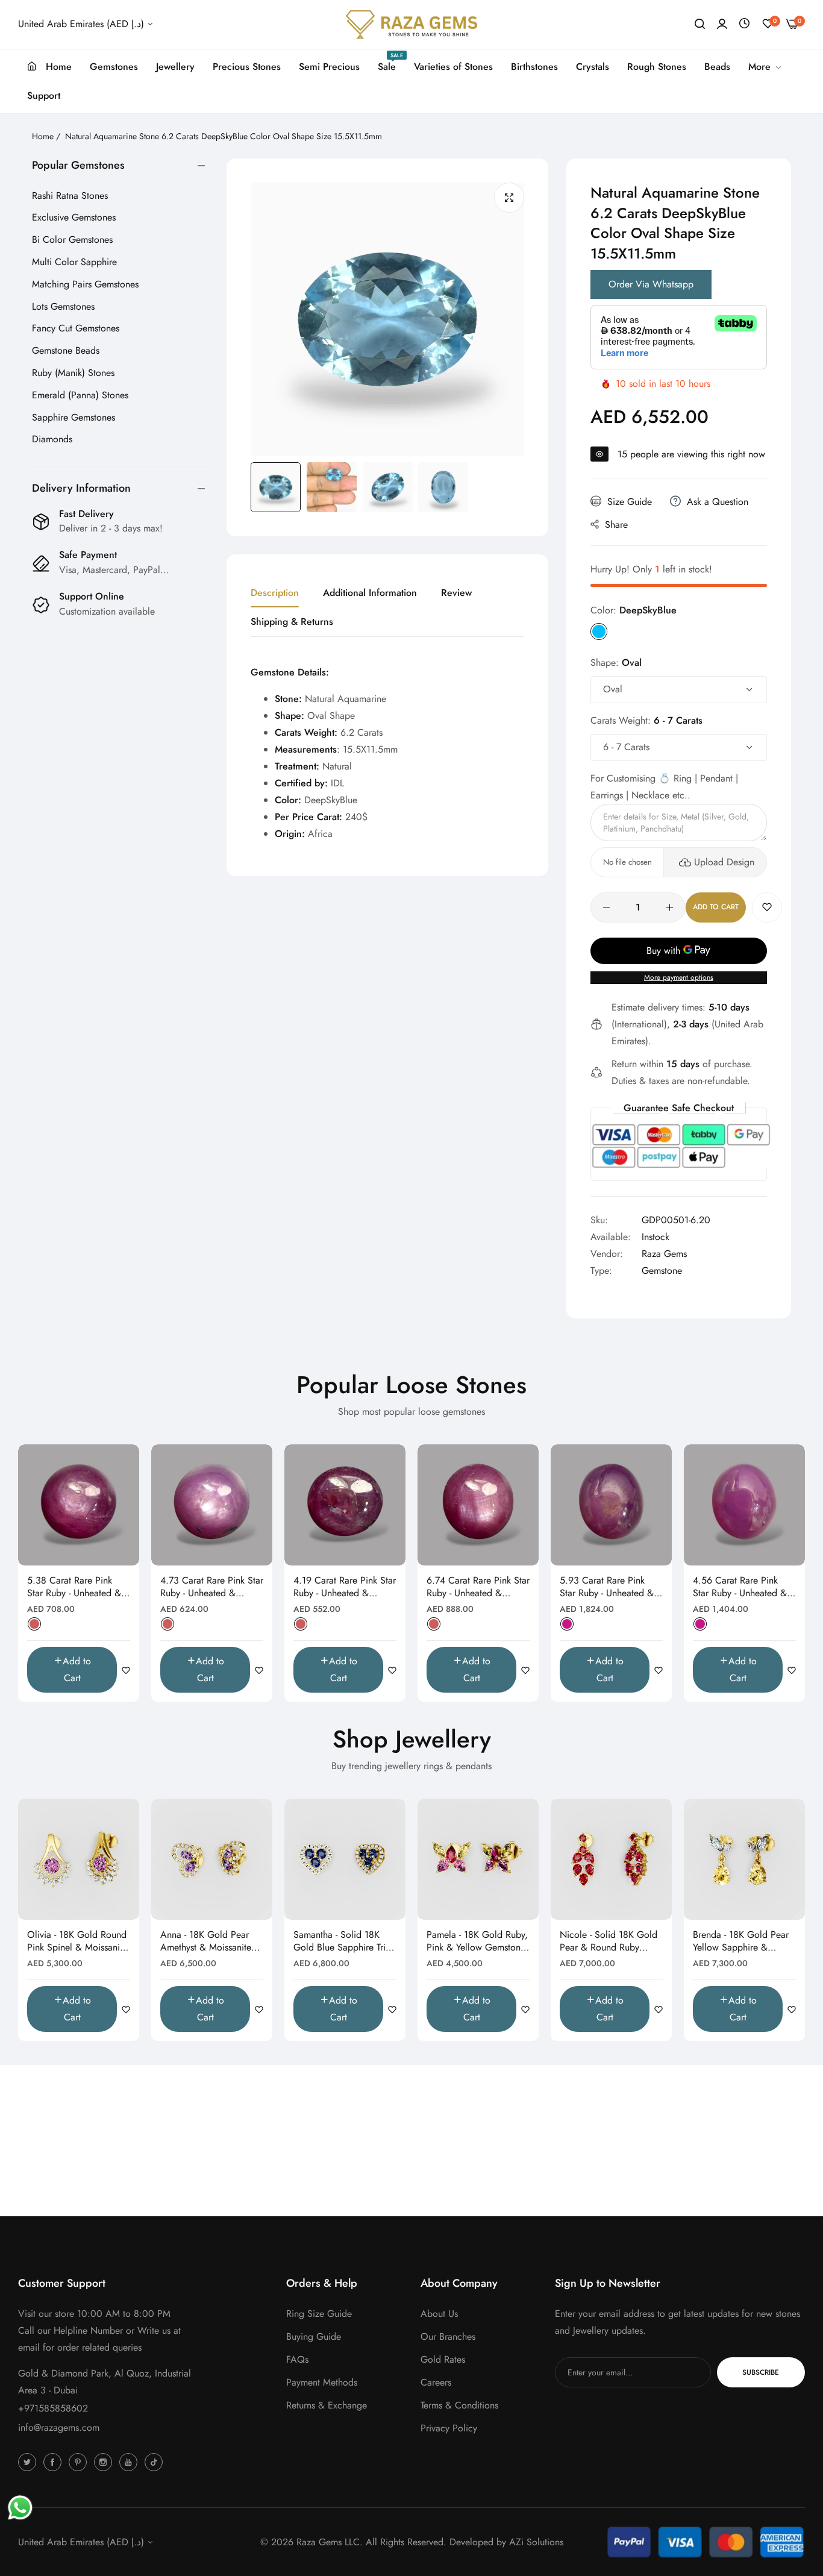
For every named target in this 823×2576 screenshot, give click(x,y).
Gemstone (662, 1271)
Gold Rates (443, 2359)
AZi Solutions (536, 2542)
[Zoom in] (509, 198)
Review (456, 593)
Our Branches (448, 2336)
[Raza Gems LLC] (411, 24)
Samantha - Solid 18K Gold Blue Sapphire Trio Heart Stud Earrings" (342, 1941)
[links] (29, 2462)
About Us (439, 2314)
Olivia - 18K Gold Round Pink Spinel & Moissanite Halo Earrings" (77, 1941)
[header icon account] (722, 24)
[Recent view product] (744, 24)
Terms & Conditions (459, 2405)
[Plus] (670, 907)
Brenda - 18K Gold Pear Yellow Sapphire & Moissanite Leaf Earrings (742, 1941)
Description (275, 593)
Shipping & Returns (292, 622)
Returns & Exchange (327, 2405)
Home (43, 136)
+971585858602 (53, 2408)
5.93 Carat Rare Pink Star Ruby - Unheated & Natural (607, 1587)
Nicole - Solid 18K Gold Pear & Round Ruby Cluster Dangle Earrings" (609, 1941)
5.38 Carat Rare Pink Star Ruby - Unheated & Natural (74, 1587)
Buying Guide (314, 2336)
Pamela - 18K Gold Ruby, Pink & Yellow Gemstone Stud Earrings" (477, 1941)
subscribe (761, 2372)
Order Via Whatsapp (651, 284)
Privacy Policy (449, 2428)
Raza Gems (664, 1254)
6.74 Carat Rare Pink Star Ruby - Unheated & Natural (478, 1587)
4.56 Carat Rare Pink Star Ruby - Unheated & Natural (740, 1587)
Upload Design (724, 862)
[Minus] (606, 907)
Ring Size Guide (319, 2314)
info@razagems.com (59, 2427)
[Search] (700, 24)
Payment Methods (322, 2382)
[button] (767, 907)
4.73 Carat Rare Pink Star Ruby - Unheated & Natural (212, 1587)
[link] (765, 67)
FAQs (297, 2359)
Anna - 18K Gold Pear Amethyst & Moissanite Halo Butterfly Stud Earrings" (206, 1941)
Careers (436, 2382)
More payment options (679, 977)
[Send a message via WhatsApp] (20, 2508)
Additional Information (370, 593)
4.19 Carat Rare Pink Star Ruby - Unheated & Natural (345, 1587)
